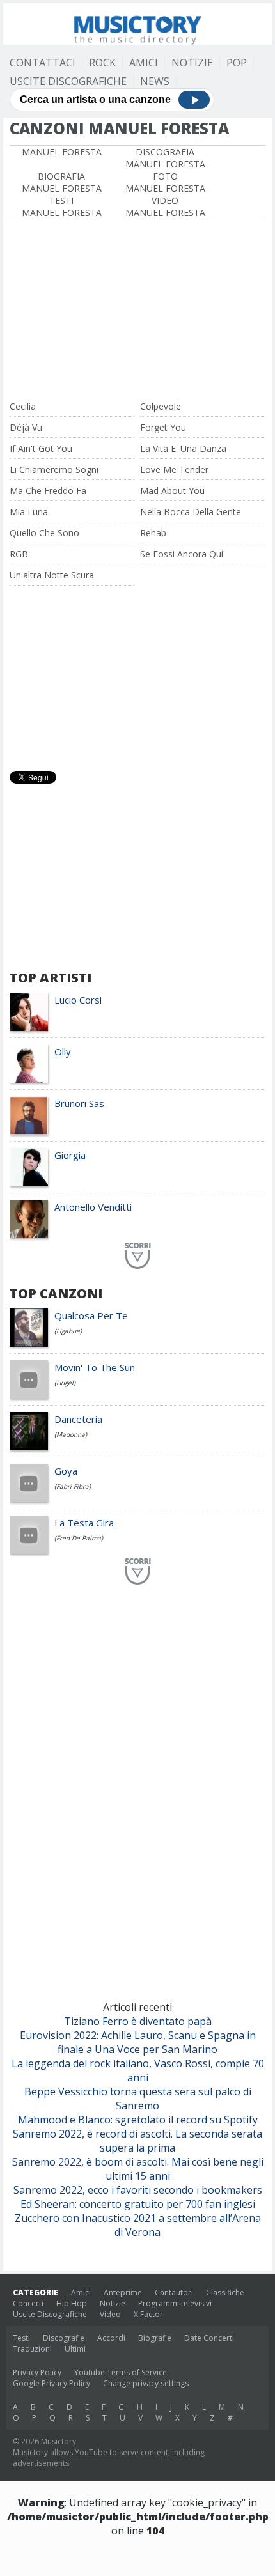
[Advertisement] (137, 311)
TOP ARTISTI (51, 978)
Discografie (64, 2338)
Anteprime (123, 2293)
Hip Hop (72, 2303)
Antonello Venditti (93, 1207)
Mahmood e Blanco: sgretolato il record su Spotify (138, 2120)
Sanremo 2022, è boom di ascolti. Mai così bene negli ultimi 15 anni (138, 2169)
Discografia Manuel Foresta (165, 158)
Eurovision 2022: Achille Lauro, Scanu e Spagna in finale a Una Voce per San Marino (138, 2042)
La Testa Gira (84, 1523)
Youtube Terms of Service (121, 2372)
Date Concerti (209, 2338)
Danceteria (78, 1419)
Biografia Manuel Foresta (62, 182)
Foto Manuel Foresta (165, 182)
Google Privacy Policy (51, 2383)
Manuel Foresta (62, 152)
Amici (144, 63)
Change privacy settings (146, 2383)
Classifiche (225, 2293)
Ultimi (75, 2349)
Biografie (155, 2338)
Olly (63, 1051)
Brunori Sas (79, 1103)
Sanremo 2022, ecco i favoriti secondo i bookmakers (138, 2190)
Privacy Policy (37, 2372)
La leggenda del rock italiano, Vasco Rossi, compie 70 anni (138, 2070)
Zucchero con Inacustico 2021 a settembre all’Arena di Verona (138, 2225)
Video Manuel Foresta (165, 206)
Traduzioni (32, 2349)
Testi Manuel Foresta (62, 206)
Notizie (192, 63)
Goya (66, 1471)
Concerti (28, 2303)
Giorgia (70, 1155)
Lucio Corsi (78, 1000)
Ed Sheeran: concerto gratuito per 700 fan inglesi (138, 2204)
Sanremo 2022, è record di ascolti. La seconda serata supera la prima (137, 2141)
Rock (102, 63)
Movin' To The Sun (95, 1367)
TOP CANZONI (56, 1293)
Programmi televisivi (175, 2303)
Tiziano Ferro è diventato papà (138, 2021)
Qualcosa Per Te (91, 1315)
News (155, 81)
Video (110, 2314)
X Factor (148, 2314)
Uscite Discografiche (68, 81)
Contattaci (43, 63)
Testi (21, 2338)
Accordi (111, 2338)
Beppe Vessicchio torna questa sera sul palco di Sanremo (138, 2099)
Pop (237, 63)
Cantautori (174, 2293)
